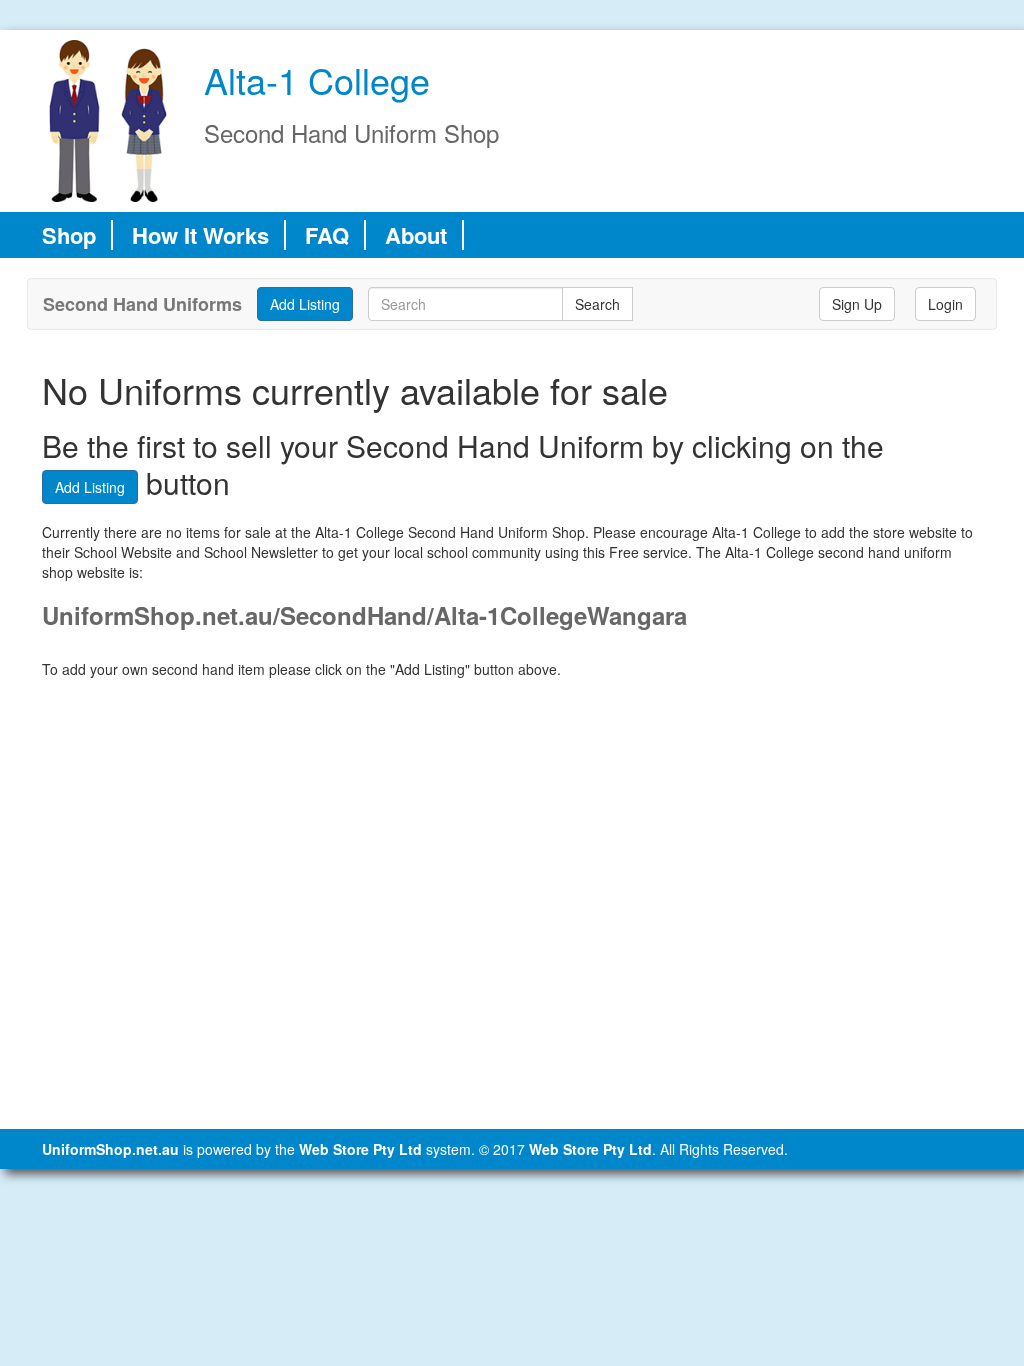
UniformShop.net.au (110, 1149)
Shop (69, 235)
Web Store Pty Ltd (360, 1149)
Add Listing (90, 487)
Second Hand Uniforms (142, 304)
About (416, 235)
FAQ (327, 235)
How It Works (200, 235)
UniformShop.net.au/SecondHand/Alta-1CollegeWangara (364, 615)
